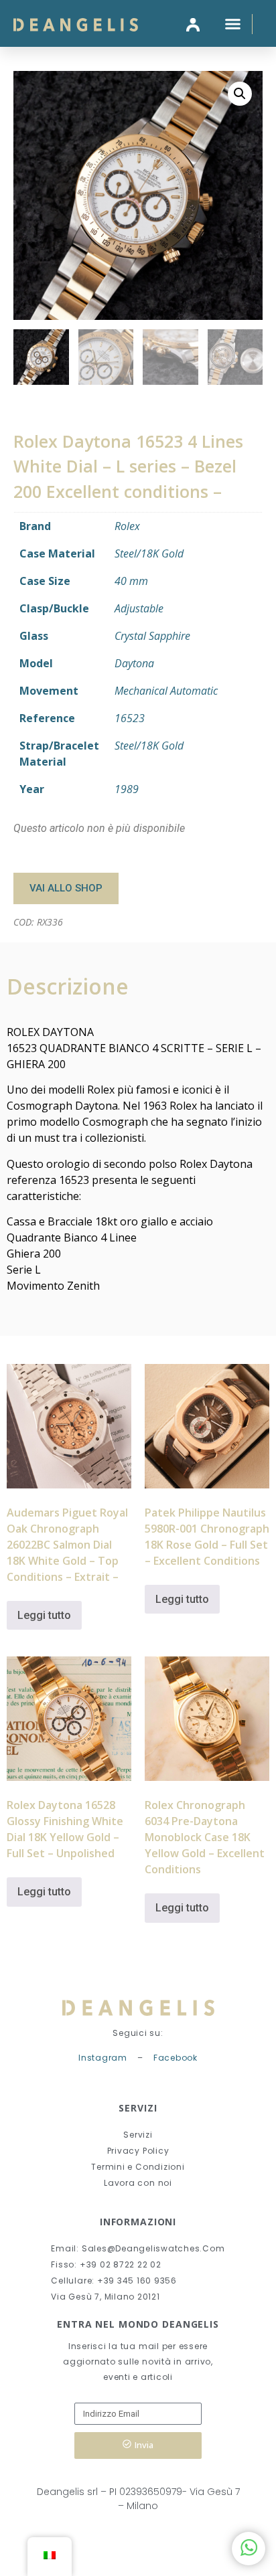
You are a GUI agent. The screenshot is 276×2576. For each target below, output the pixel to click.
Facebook (176, 2058)
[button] (233, 23)
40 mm (131, 581)
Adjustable (139, 608)
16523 (130, 718)
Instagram (103, 2058)
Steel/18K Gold (149, 553)
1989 (127, 789)
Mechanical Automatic (166, 691)
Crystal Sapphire (152, 636)
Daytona (134, 663)
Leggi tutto (44, 1615)
